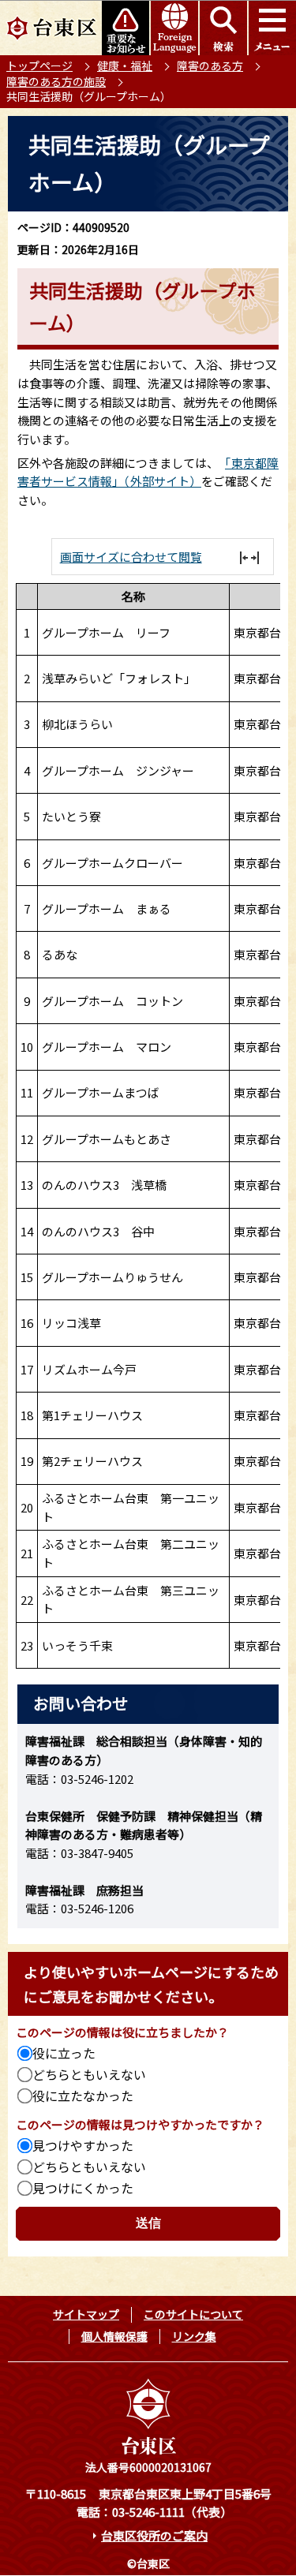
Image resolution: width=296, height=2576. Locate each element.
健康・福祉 (125, 65)
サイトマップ (86, 2314)
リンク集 (194, 2336)
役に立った (64, 2053)
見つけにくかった (83, 2188)
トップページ (39, 65)
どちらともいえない (89, 2074)
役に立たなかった (83, 2096)
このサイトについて (193, 2314)
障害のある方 (210, 65)
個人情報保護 (114, 2336)
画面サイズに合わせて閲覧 (131, 557)
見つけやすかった (83, 2145)
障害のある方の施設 (56, 81)
